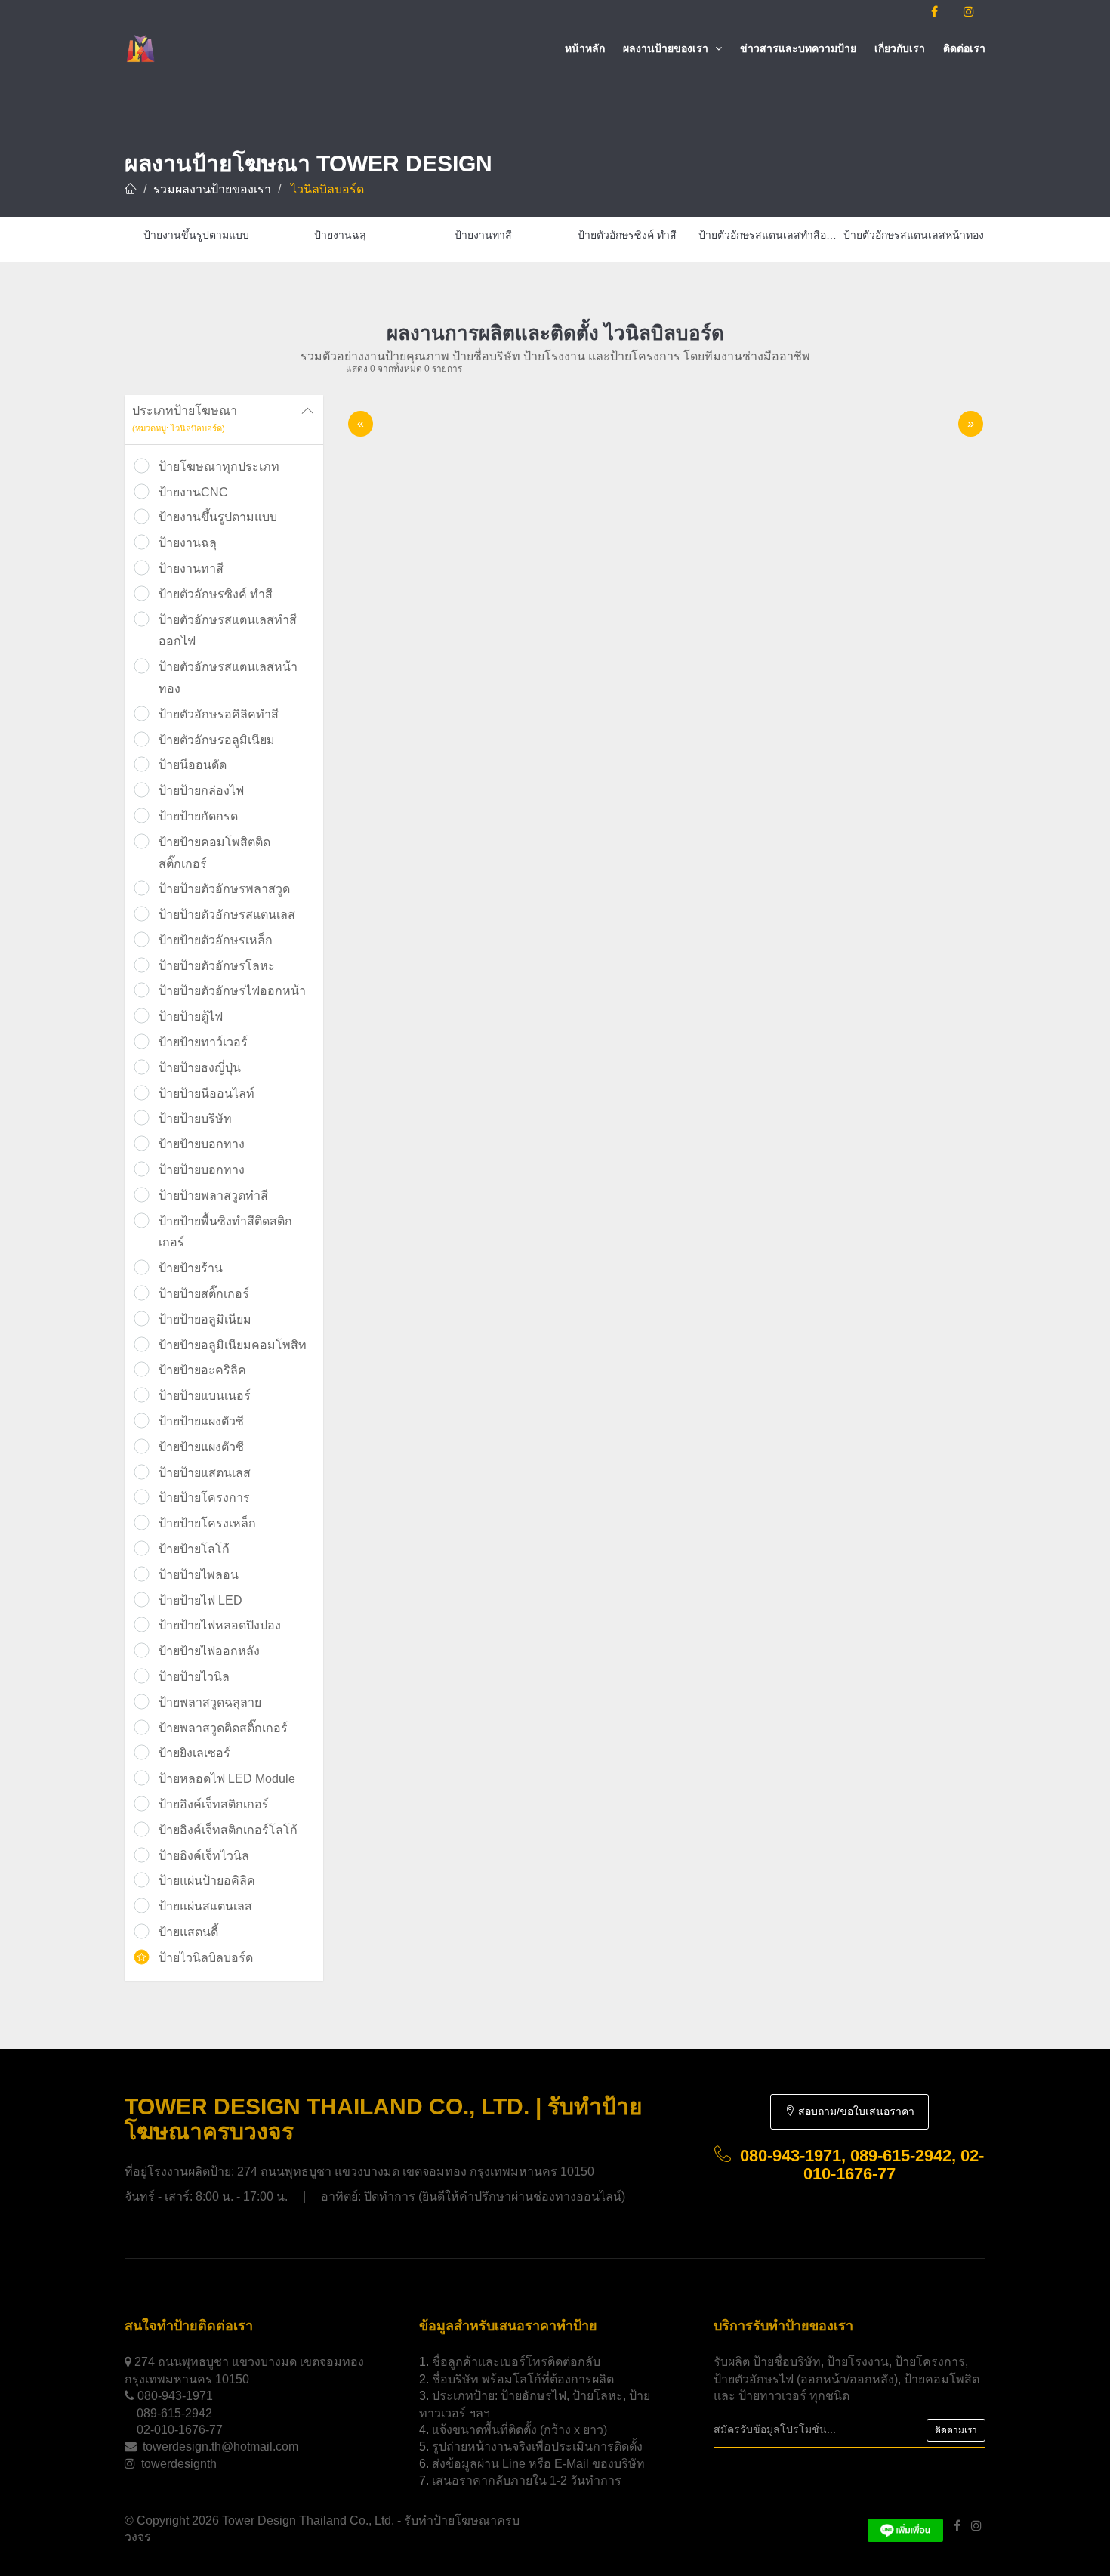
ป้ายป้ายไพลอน (199, 1575)
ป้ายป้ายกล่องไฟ (201, 791)
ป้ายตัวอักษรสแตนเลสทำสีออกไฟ (228, 631)
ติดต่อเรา (964, 48)
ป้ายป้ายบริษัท (195, 1118)
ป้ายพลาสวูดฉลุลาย (210, 1702)
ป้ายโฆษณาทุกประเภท (219, 466)
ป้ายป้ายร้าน (191, 1268)
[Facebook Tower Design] (957, 2526)
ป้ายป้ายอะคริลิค (202, 1370)
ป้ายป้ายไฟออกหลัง (209, 1651)
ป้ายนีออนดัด (193, 765)
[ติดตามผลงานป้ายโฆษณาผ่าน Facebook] (934, 12)
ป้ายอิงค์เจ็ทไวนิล (204, 1856)
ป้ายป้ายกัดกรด (198, 816)
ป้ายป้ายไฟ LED (200, 1600)
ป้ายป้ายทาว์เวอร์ (203, 1042)
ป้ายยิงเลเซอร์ (194, 1753)
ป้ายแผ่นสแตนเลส (205, 1906)
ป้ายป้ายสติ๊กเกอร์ (204, 1294)
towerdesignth (179, 2464)
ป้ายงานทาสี (191, 568)
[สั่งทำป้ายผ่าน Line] (905, 2526)
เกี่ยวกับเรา (900, 48)
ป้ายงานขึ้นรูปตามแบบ (218, 517)
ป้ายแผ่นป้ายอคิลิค (207, 1881)
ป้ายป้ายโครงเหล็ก (207, 1523)
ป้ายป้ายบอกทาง (202, 1144)
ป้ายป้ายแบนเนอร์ (205, 1396)
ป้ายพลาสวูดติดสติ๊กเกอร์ (223, 1728)
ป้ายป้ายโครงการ (204, 1498)
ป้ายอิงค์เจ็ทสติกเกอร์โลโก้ (228, 1830)
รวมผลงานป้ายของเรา (212, 189)
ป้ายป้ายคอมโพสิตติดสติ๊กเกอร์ (214, 853)
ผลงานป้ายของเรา (667, 48)
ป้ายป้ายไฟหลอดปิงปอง (220, 1625)
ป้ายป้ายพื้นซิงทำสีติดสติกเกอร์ (225, 1232)
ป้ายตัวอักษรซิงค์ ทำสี (216, 594)
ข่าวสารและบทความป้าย (798, 48)
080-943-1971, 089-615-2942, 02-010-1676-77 (862, 2165)
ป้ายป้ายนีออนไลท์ (207, 1093)
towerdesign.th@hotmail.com (220, 2446)
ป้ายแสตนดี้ (188, 1932)
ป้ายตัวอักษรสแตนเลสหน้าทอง (228, 678)
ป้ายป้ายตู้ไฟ (191, 1016)
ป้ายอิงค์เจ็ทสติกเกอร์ (214, 1804)
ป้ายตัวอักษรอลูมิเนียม (217, 740)
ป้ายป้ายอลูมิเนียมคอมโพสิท (233, 1345)
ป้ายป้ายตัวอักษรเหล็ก (216, 940)
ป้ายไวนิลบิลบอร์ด (206, 1958)
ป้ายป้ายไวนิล (194, 1677)
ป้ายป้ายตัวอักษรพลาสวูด (224, 889)
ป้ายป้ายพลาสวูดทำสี (213, 1195)
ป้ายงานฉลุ (188, 543)
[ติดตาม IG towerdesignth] (969, 12)
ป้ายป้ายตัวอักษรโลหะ (217, 966)
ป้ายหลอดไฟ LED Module (227, 1779)
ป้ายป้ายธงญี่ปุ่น (200, 1068)
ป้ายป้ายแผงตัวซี (201, 1421)
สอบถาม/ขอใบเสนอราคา (855, 2111)
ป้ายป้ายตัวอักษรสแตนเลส (227, 914)
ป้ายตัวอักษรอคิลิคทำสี (219, 714)
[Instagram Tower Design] (976, 2526)
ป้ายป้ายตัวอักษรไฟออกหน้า (232, 991)
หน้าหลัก (585, 48)
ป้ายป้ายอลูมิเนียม (205, 1319)
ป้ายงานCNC (193, 492)
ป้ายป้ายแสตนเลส (205, 1473)
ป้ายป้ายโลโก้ (194, 1549)
